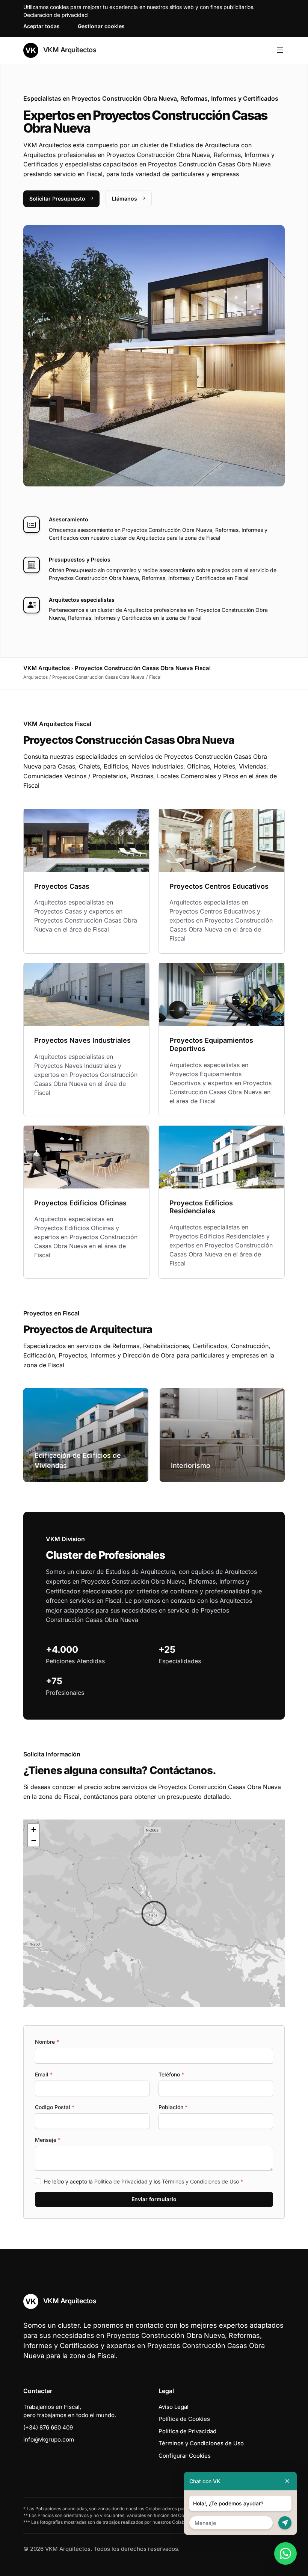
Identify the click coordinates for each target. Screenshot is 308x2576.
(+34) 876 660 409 (48, 2427)
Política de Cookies (184, 2419)
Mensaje (48, 2140)
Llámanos (125, 199)
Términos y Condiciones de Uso (200, 2181)
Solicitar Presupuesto (57, 199)
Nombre (47, 2042)
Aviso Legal (174, 2407)
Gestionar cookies (101, 26)
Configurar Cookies (185, 2456)
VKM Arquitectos (69, 50)
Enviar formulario (154, 2199)
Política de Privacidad (121, 2181)
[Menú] (280, 50)
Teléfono (171, 2074)
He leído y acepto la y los (143, 2181)
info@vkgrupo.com (49, 2439)
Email (44, 2074)
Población (173, 2107)
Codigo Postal (55, 2107)
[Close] (287, 2481)
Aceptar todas (42, 26)
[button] (154, 1913)
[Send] (285, 2523)
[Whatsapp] (285, 2553)
